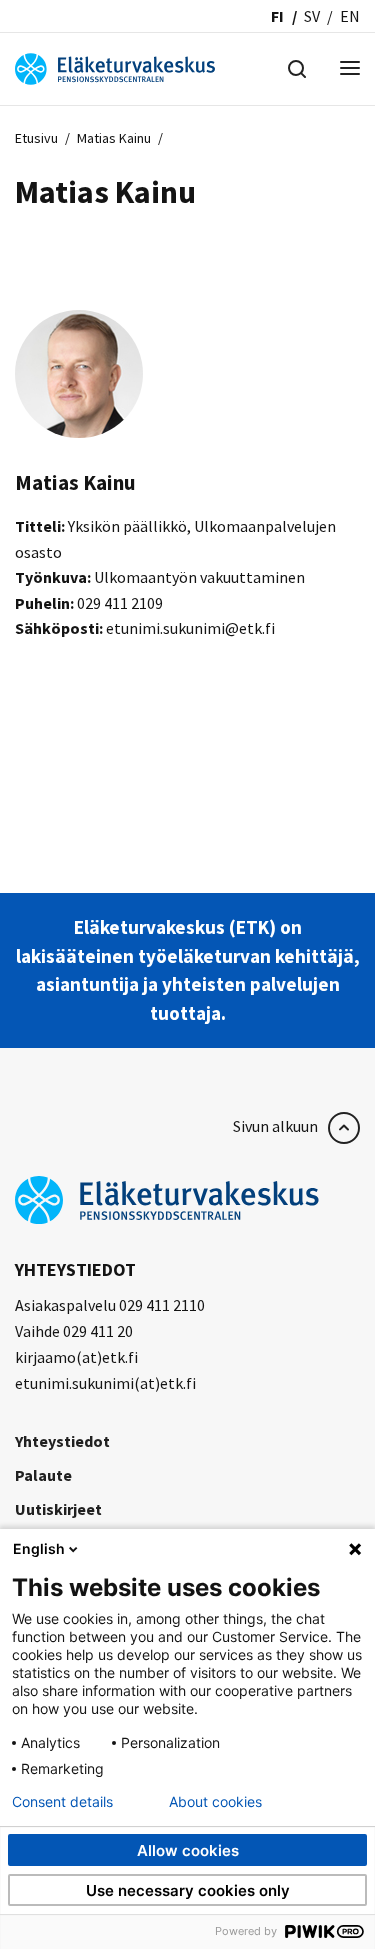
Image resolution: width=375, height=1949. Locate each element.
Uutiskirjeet (58, 1509)
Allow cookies (188, 1850)
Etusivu (36, 138)
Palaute (43, 1475)
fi (277, 16)
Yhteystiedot (62, 1441)
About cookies (215, 1802)
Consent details (62, 1802)
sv (312, 16)
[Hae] (297, 67)
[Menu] (350, 69)
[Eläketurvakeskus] (115, 67)
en (350, 16)
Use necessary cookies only (188, 1890)
